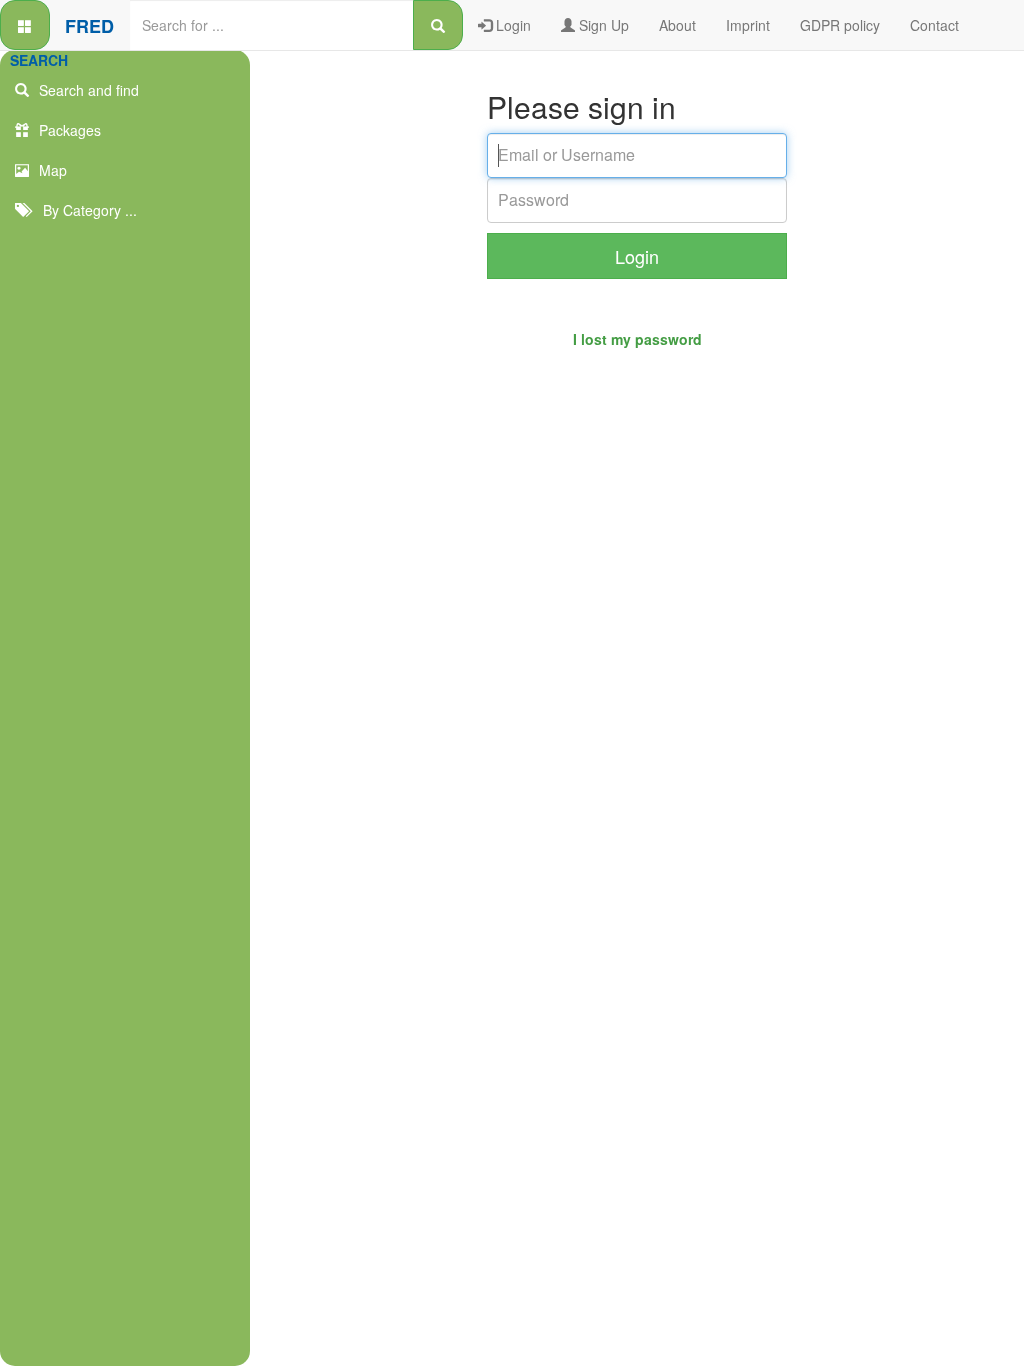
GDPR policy (840, 25)
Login (511, 25)
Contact (934, 25)
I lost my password (637, 339)
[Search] (438, 25)
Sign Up (602, 25)
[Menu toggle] (25, 25)
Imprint (748, 25)
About (677, 25)
